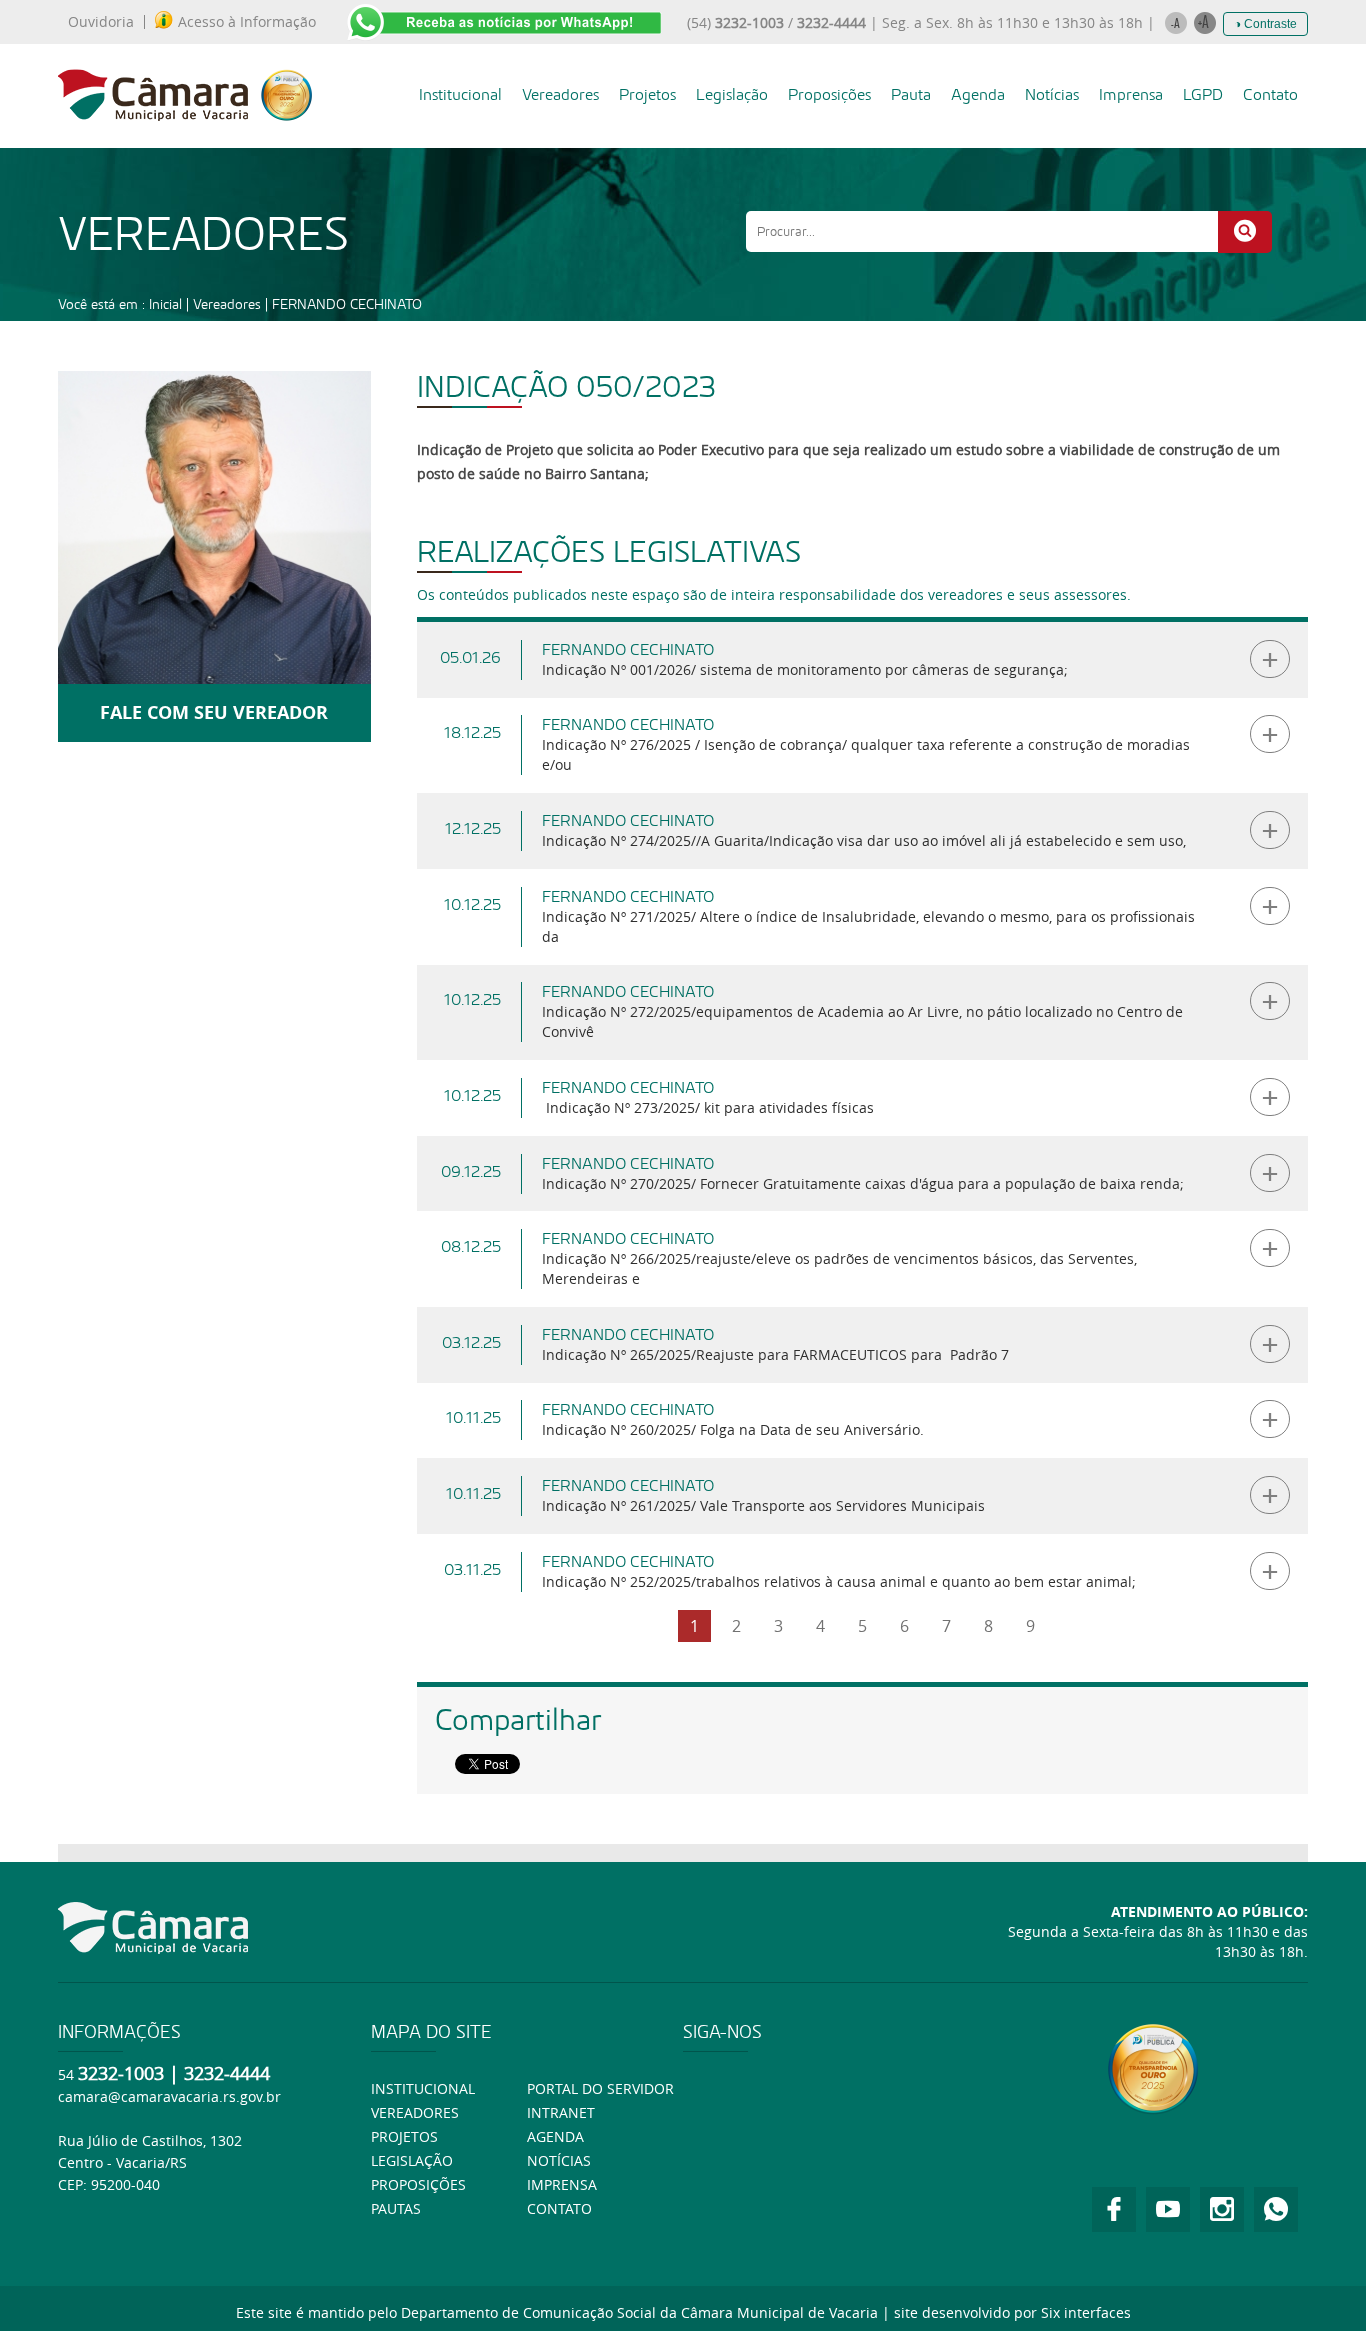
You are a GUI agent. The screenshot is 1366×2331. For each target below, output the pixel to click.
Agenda (978, 94)
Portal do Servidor (600, 2088)
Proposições (829, 94)
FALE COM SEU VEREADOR (214, 712)
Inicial (165, 304)
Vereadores (560, 94)
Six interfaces (1086, 2312)
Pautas (396, 2208)
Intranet (561, 2112)
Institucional (460, 94)
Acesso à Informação (247, 22)
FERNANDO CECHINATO (347, 304)
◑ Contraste (1265, 24)
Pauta (911, 94)
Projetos (647, 94)
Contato (1270, 94)
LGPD (1203, 94)
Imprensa (1131, 94)
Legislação (732, 94)
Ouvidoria (101, 22)
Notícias (1052, 94)
